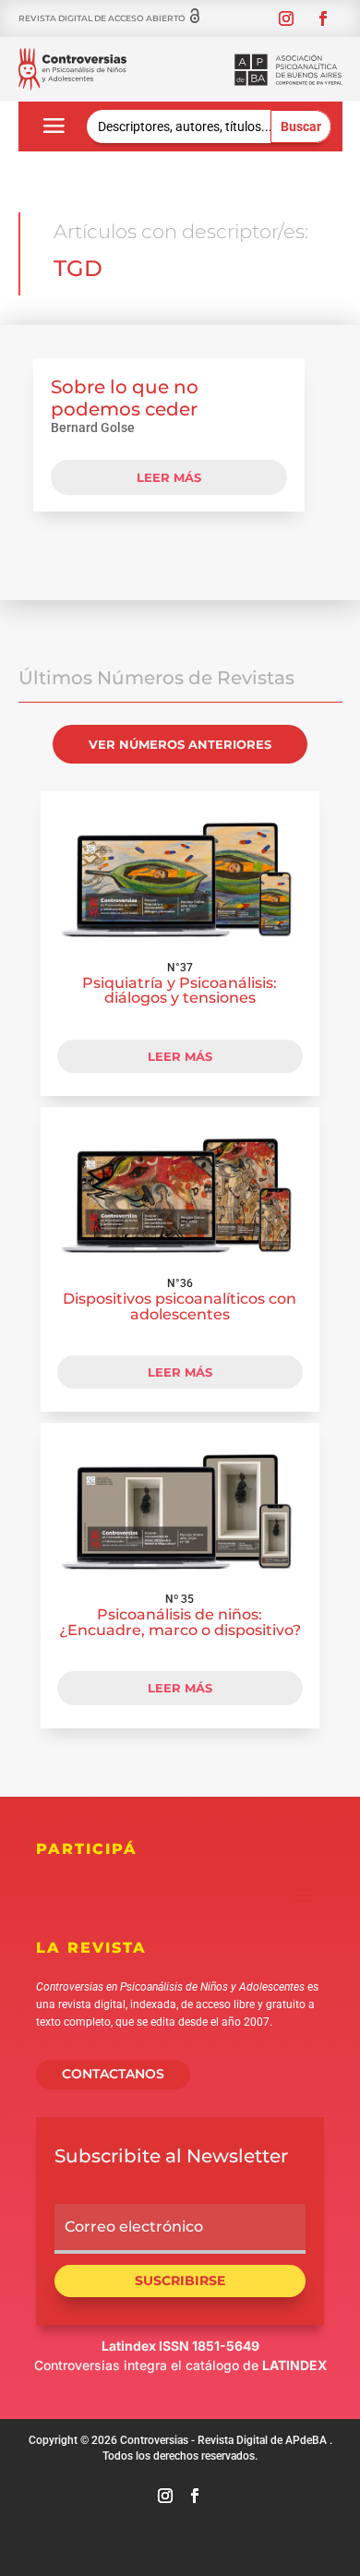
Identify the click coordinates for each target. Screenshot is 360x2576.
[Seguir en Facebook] (323, 18)
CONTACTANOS (113, 2074)
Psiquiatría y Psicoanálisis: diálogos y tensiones (180, 991)
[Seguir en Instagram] (286, 18)
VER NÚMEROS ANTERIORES (180, 744)
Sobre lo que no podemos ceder (125, 398)
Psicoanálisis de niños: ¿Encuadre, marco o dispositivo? (180, 1622)
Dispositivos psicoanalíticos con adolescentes (180, 1306)
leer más (169, 477)
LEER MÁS (180, 1056)
